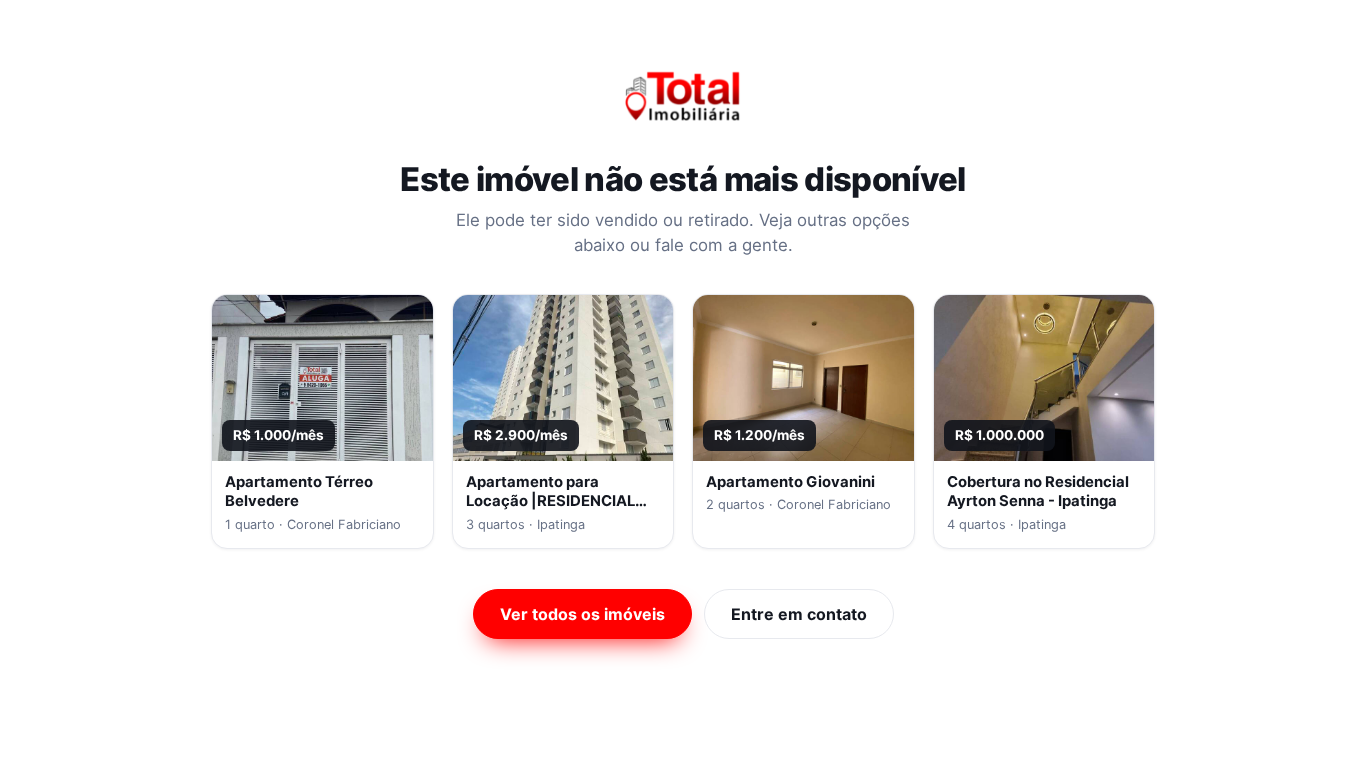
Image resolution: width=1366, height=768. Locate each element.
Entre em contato (799, 614)
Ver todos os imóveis (582, 614)
